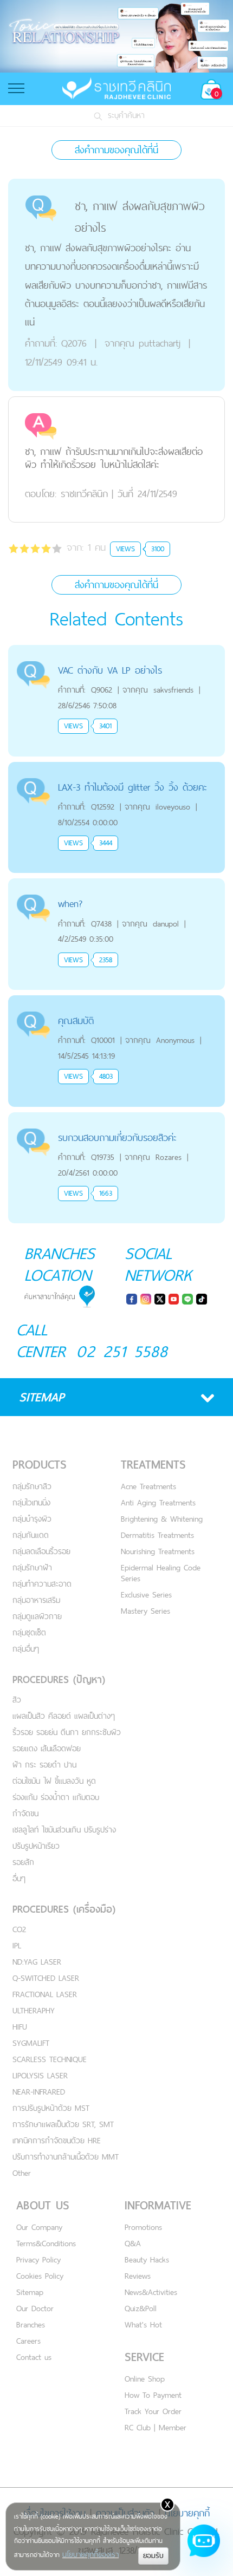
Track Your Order (153, 2411)
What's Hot (143, 2324)
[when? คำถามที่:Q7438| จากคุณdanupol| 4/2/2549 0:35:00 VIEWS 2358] (116, 885)
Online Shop (145, 2379)
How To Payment (153, 2395)
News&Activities (151, 2292)
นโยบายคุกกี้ (187, 2513)
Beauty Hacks (147, 2259)
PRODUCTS (40, 1465)
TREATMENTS (153, 1465)
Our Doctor (35, 2308)
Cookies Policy (40, 2276)
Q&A (133, 2243)
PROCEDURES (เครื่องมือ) (64, 1909)
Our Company (39, 2227)
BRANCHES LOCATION (60, 1264)
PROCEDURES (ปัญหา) (59, 1680)
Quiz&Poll (141, 2308)
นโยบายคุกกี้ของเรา (90, 2554)
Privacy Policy (38, 2259)
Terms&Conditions (46, 2243)
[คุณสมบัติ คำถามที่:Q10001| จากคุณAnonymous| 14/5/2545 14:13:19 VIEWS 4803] (116, 1002)
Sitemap (30, 2292)
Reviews (138, 2276)
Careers (28, 2341)
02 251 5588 (122, 1351)
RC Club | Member (156, 2427)
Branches (31, 2324)
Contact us (34, 2357)
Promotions (143, 2227)
